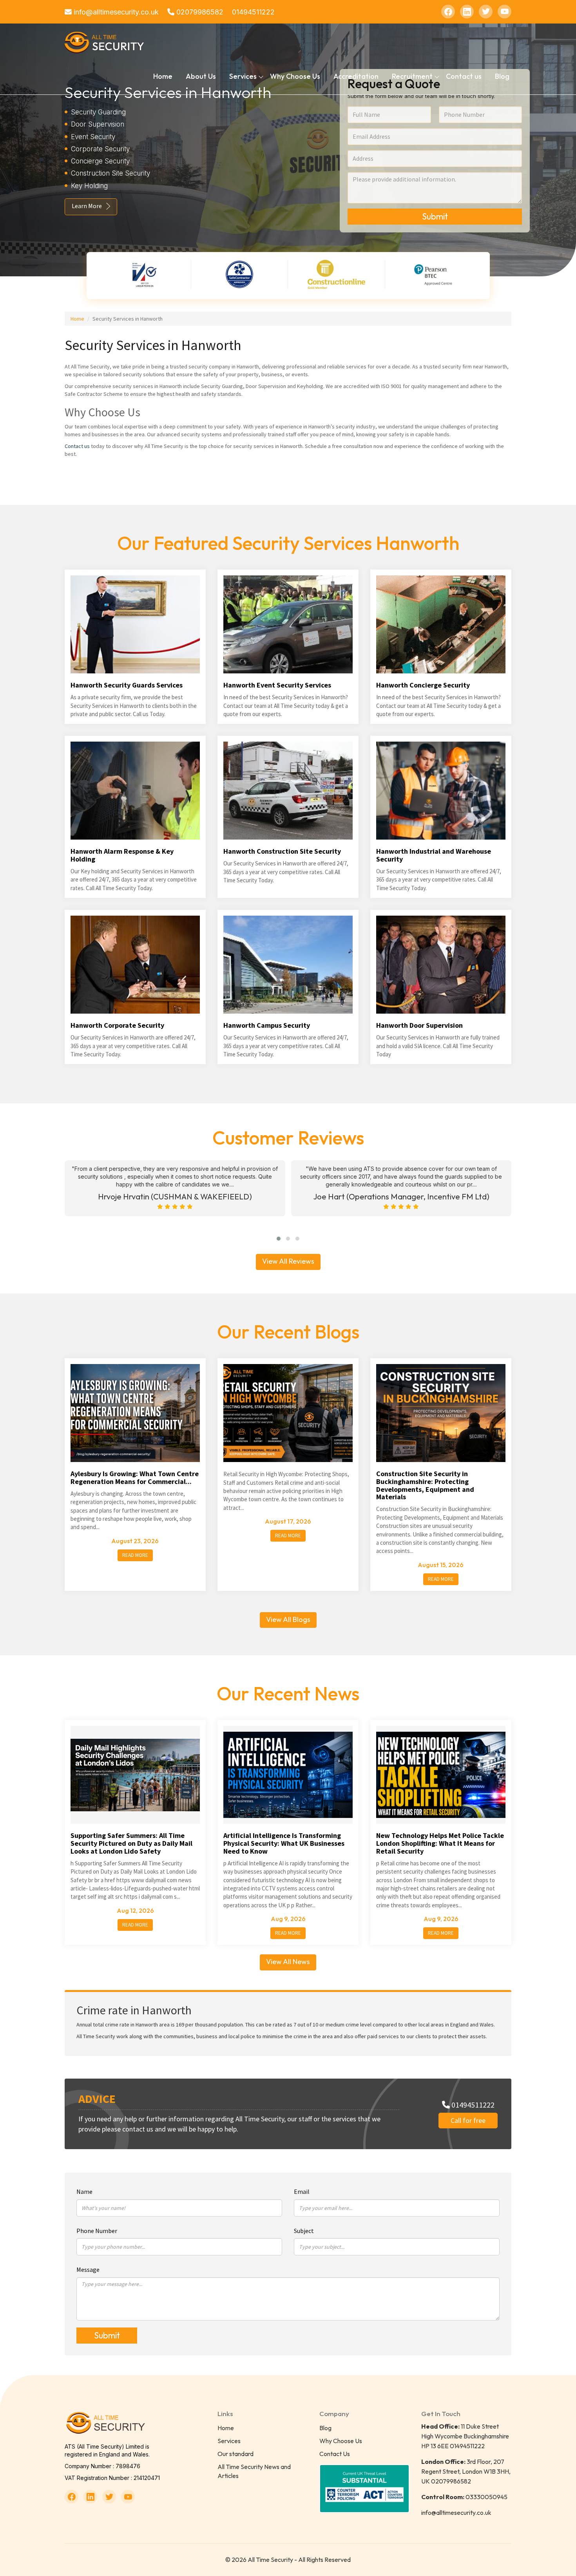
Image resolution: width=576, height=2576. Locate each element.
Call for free (468, 2120)
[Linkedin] (467, 12)
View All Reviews (288, 1261)
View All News (288, 1962)
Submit (435, 216)
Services (229, 2441)
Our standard (235, 2454)
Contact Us (335, 2454)
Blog (502, 76)
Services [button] (243, 76)
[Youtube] (504, 12)
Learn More (87, 206)
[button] (279, 1239)
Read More (135, 1555)
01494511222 (253, 12)
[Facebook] (448, 12)
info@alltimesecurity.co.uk (115, 12)
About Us (201, 76)
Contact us (464, 76)
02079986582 (199, 12)
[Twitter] (486, 12)
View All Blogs (288, 1619)
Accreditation (356, 76)
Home (163, 76)
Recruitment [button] (412, 76)
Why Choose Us (295, 76)
